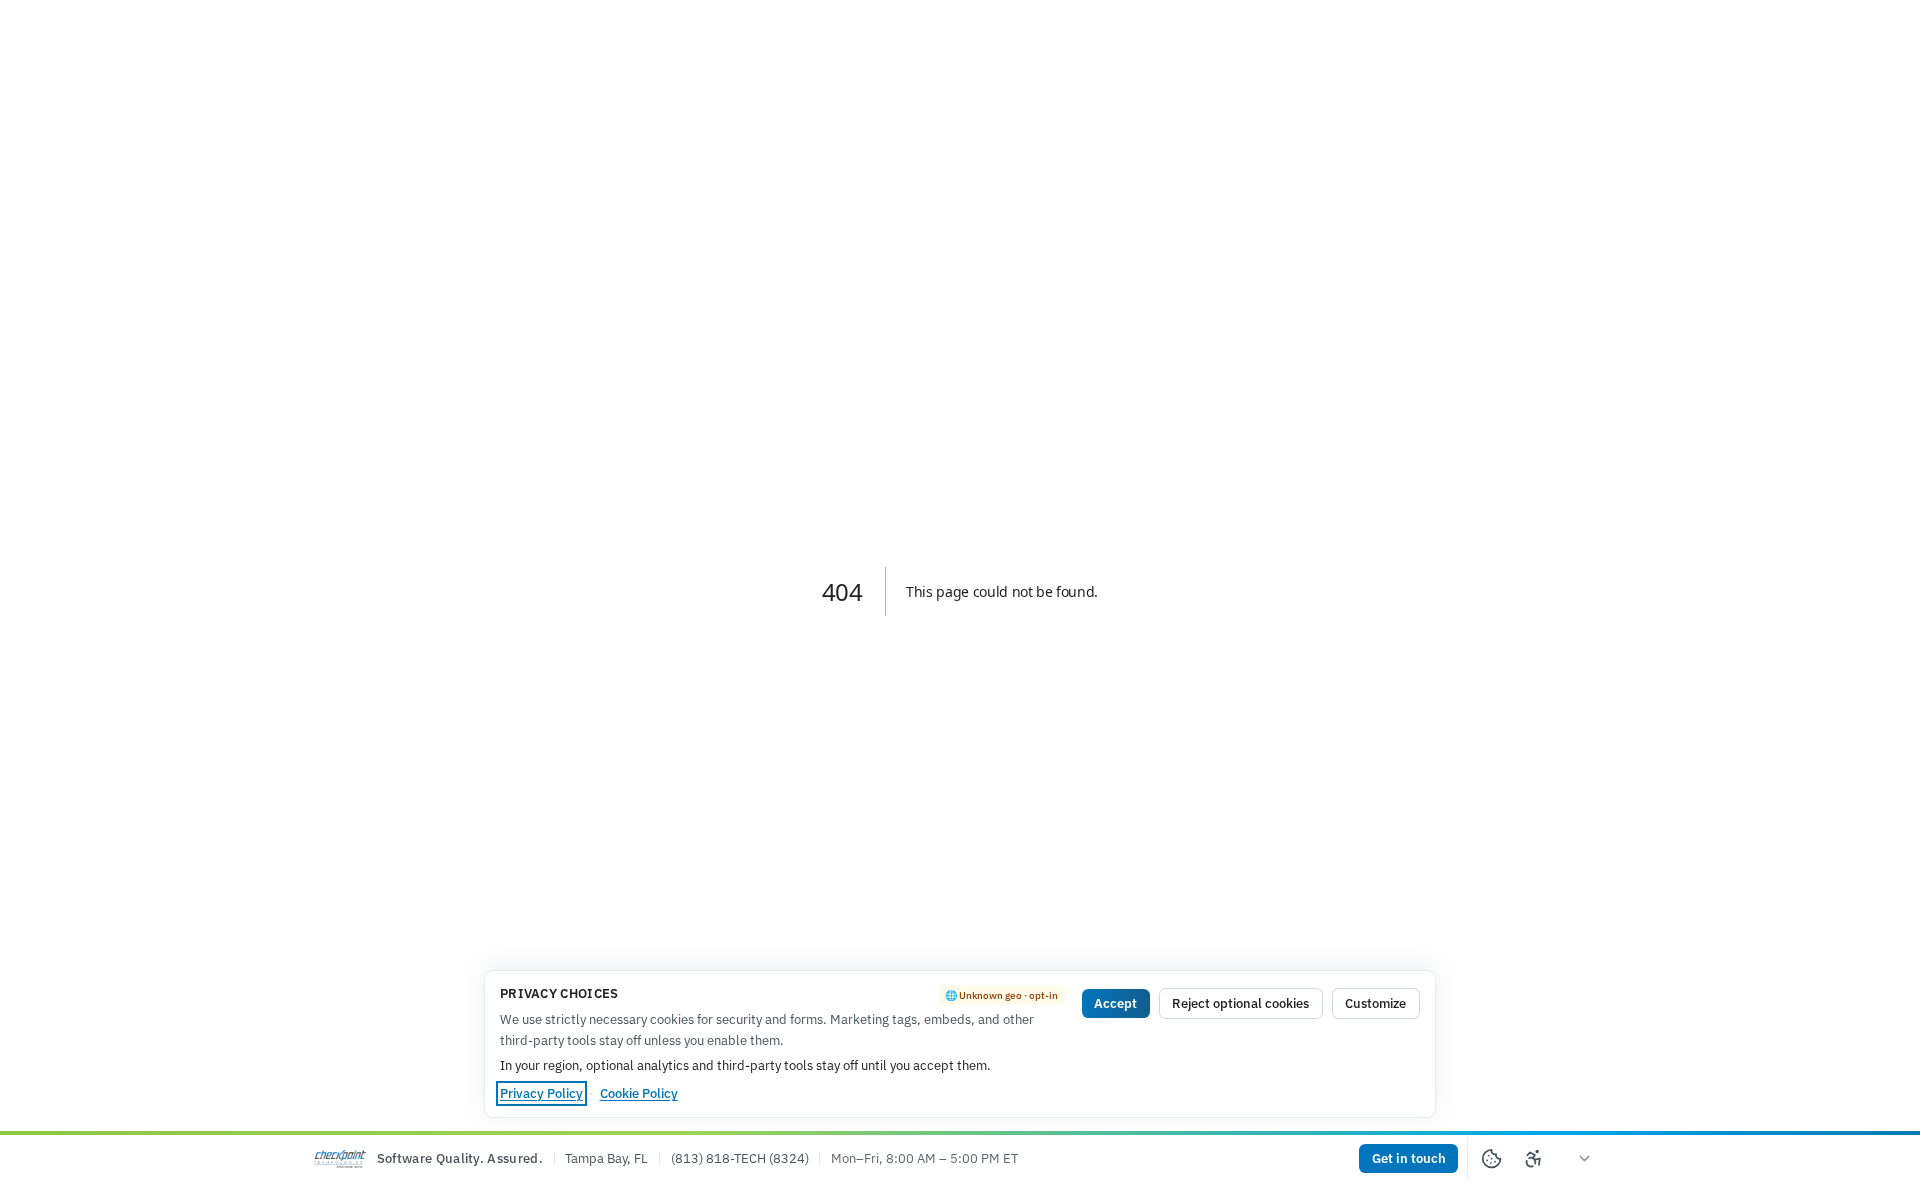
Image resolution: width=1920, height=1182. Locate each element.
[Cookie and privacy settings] (1491, 1158)
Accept (1115, 1003)
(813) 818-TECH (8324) (740, 1158)
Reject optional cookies (1240, 1003)
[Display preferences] (1534, 1158)
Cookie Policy (639, 1093)
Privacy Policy (541, 1093)
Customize (1375, 1003)
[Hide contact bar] (1585, 1158)
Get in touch (1409, 1158)
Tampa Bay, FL (606, 1158)
